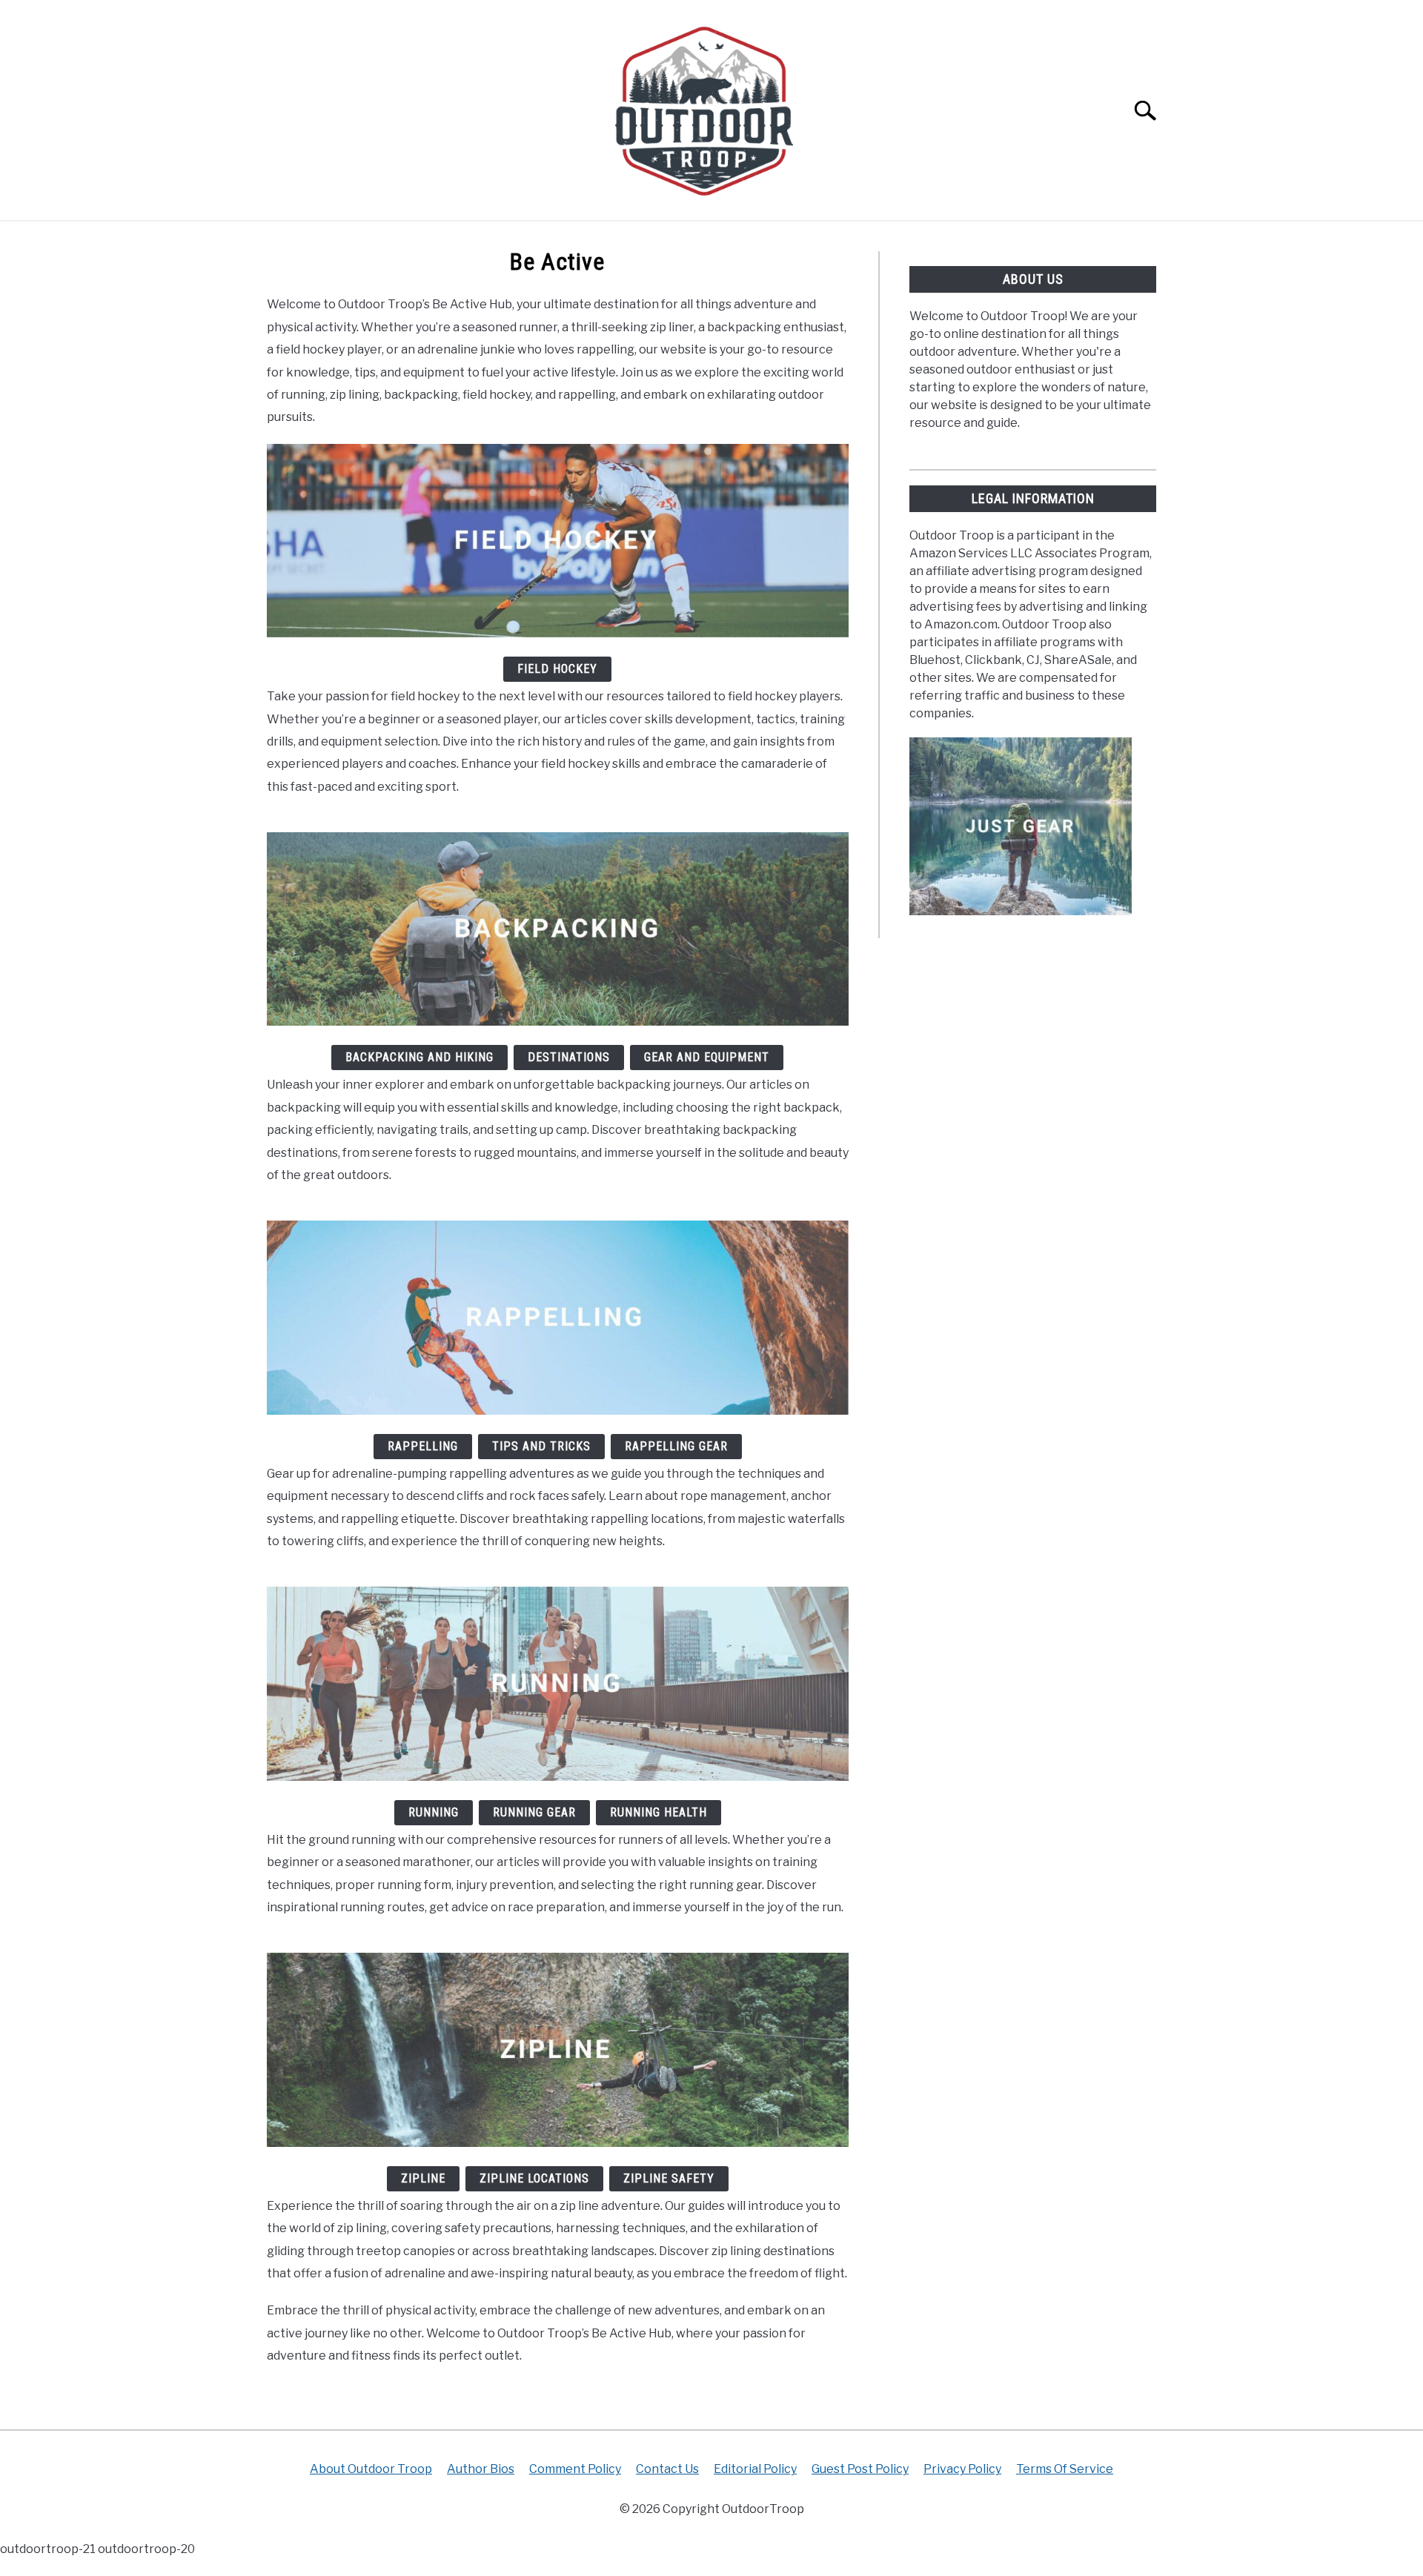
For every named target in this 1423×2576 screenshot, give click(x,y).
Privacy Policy (962, 2469)
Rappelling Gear (676, 1446)
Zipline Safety (669, 2178)
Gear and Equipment (707, 1057)
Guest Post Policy (860, 2469)
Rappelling (423, 1446)
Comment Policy (575, 2469)
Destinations (569, 1057)
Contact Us (667, 2469)
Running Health (659, 1812)
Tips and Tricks (541, 1446)
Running (434, 1812)
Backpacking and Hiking (419, 1057)
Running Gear (534, 1812)
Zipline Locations (534, 2178)
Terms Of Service (1065, 2469)
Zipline (423, 2178)
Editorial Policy (755, 2469)
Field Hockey (557, 669)
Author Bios (481, 2469)
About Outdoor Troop (371, 2469)
